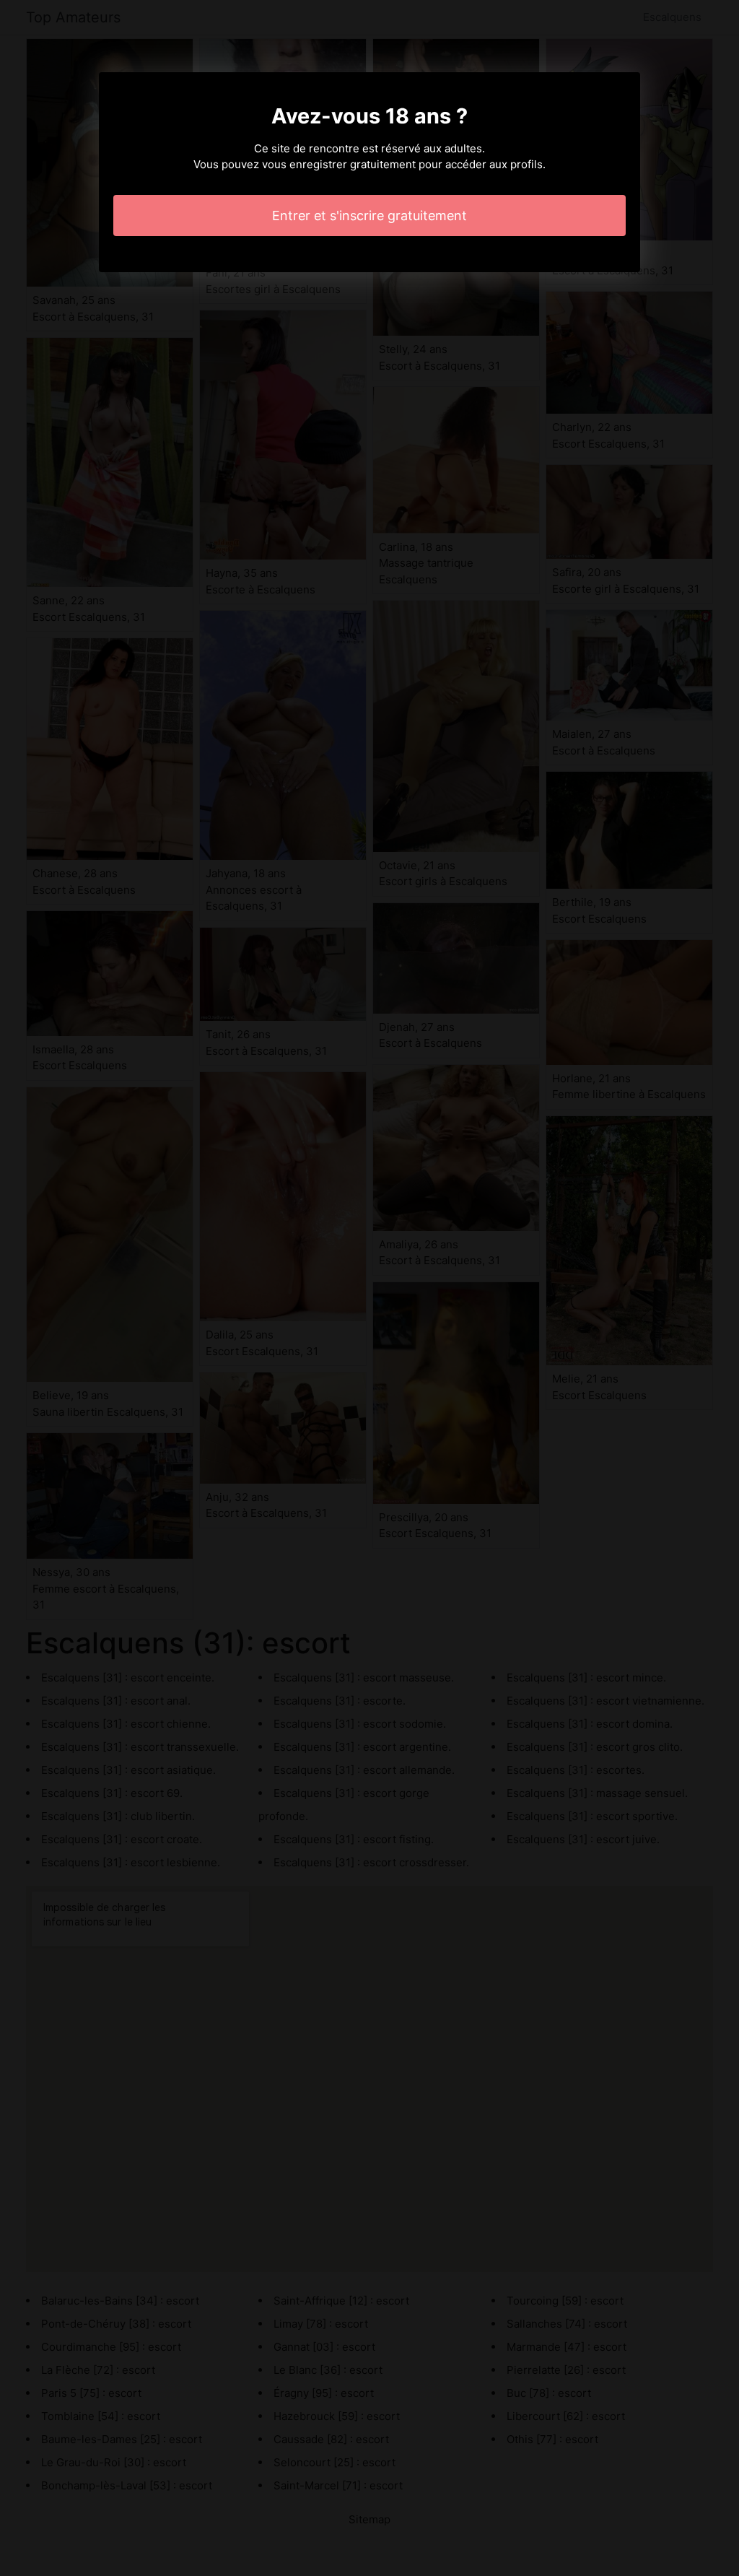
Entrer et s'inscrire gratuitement (369, 216)
